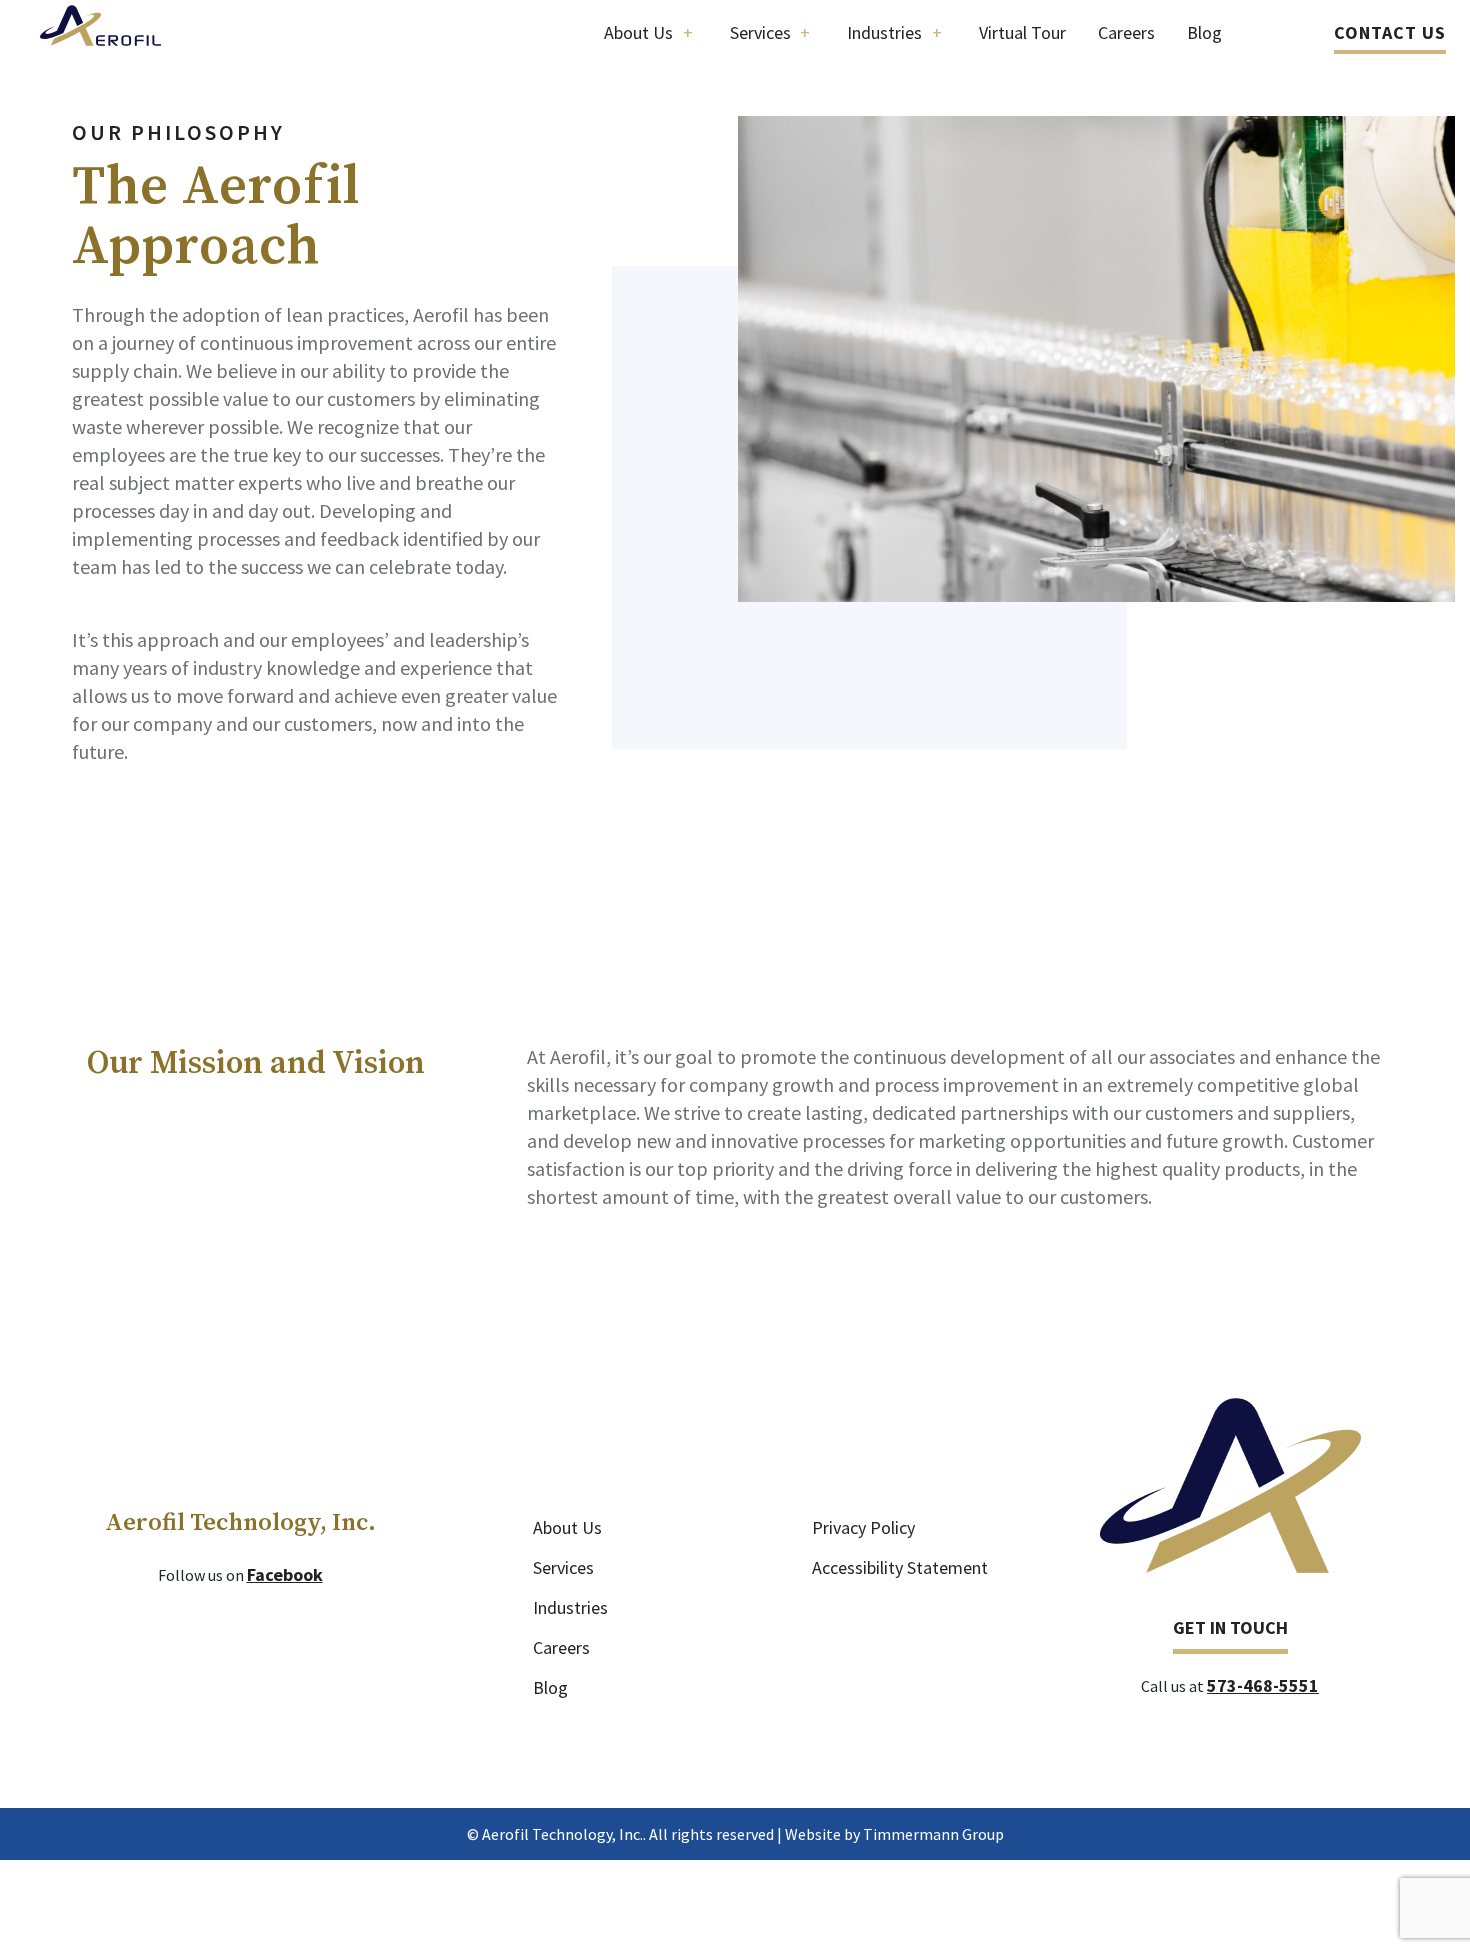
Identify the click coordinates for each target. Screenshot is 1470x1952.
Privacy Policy (863, 1527)
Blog (550, 1687)
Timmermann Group (933, 1834)
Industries (570, 1607)
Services (563, 1567)
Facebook (285, 1574)
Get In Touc (1224, 1627)
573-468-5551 (1263, 1685)
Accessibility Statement (900, 1567)
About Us (567, 1527)
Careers (561, 1647)
